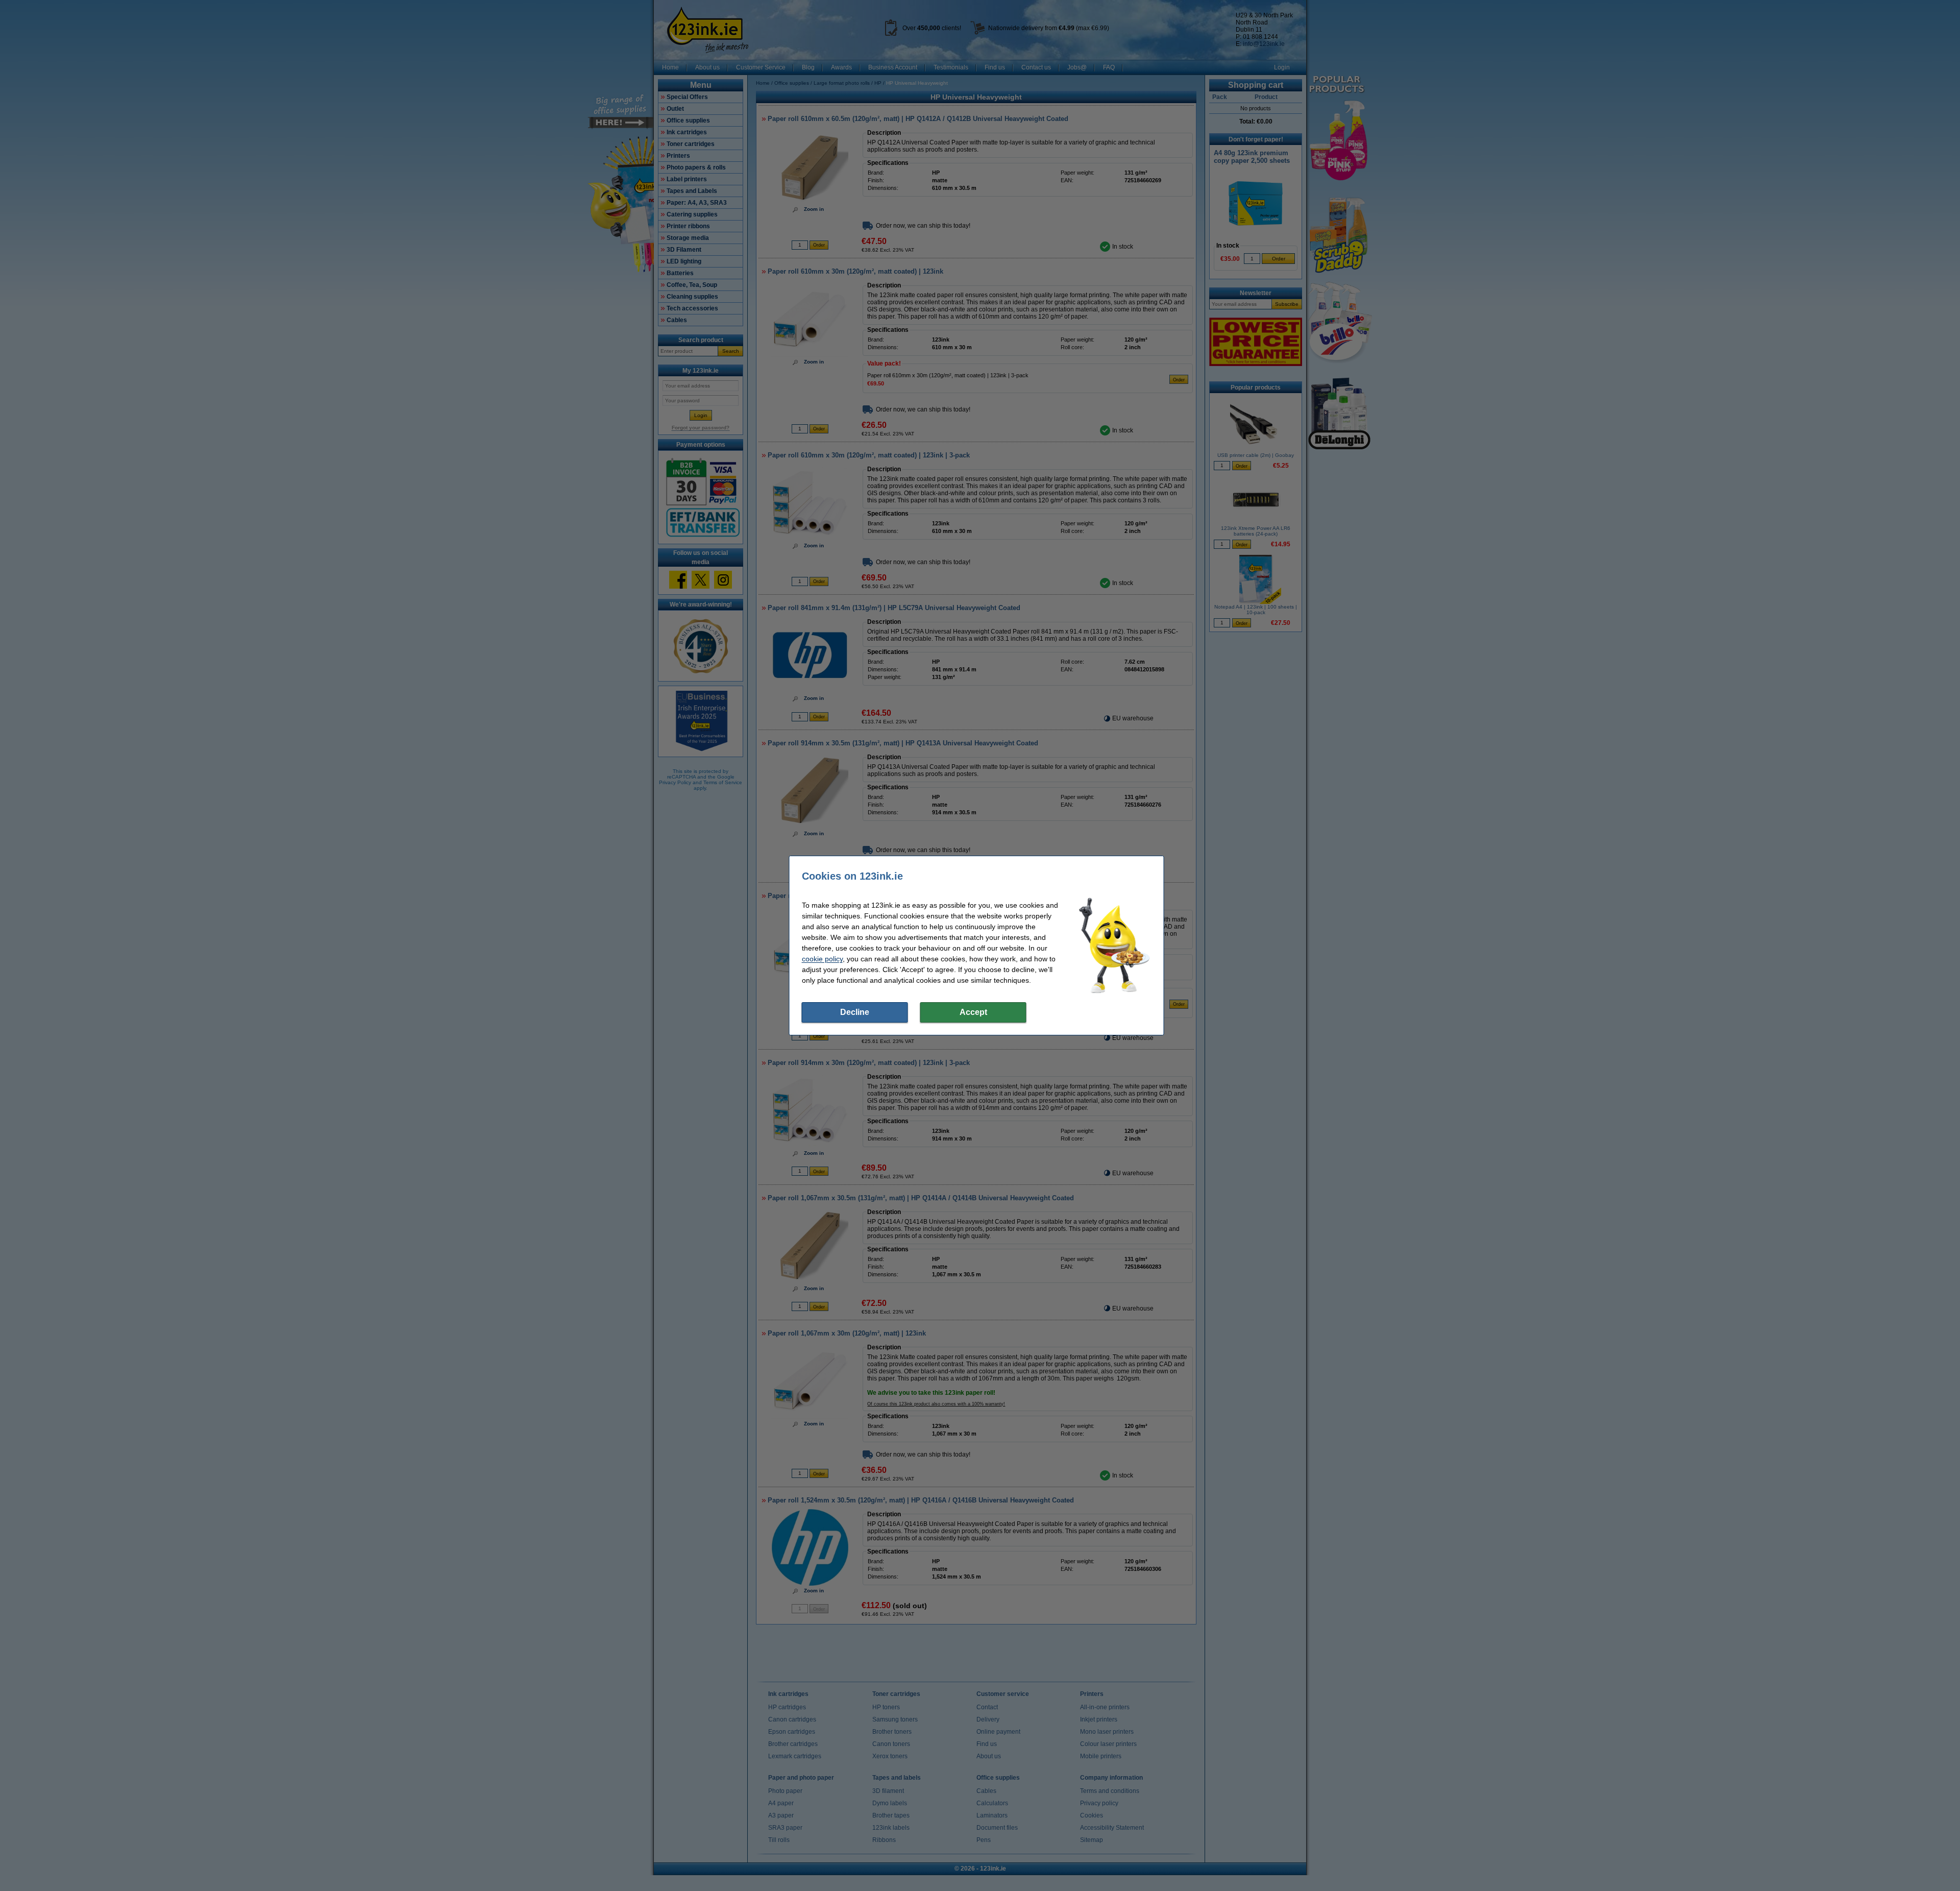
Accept (973, 1012)
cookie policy (822, 959)
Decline (855, 1012)
